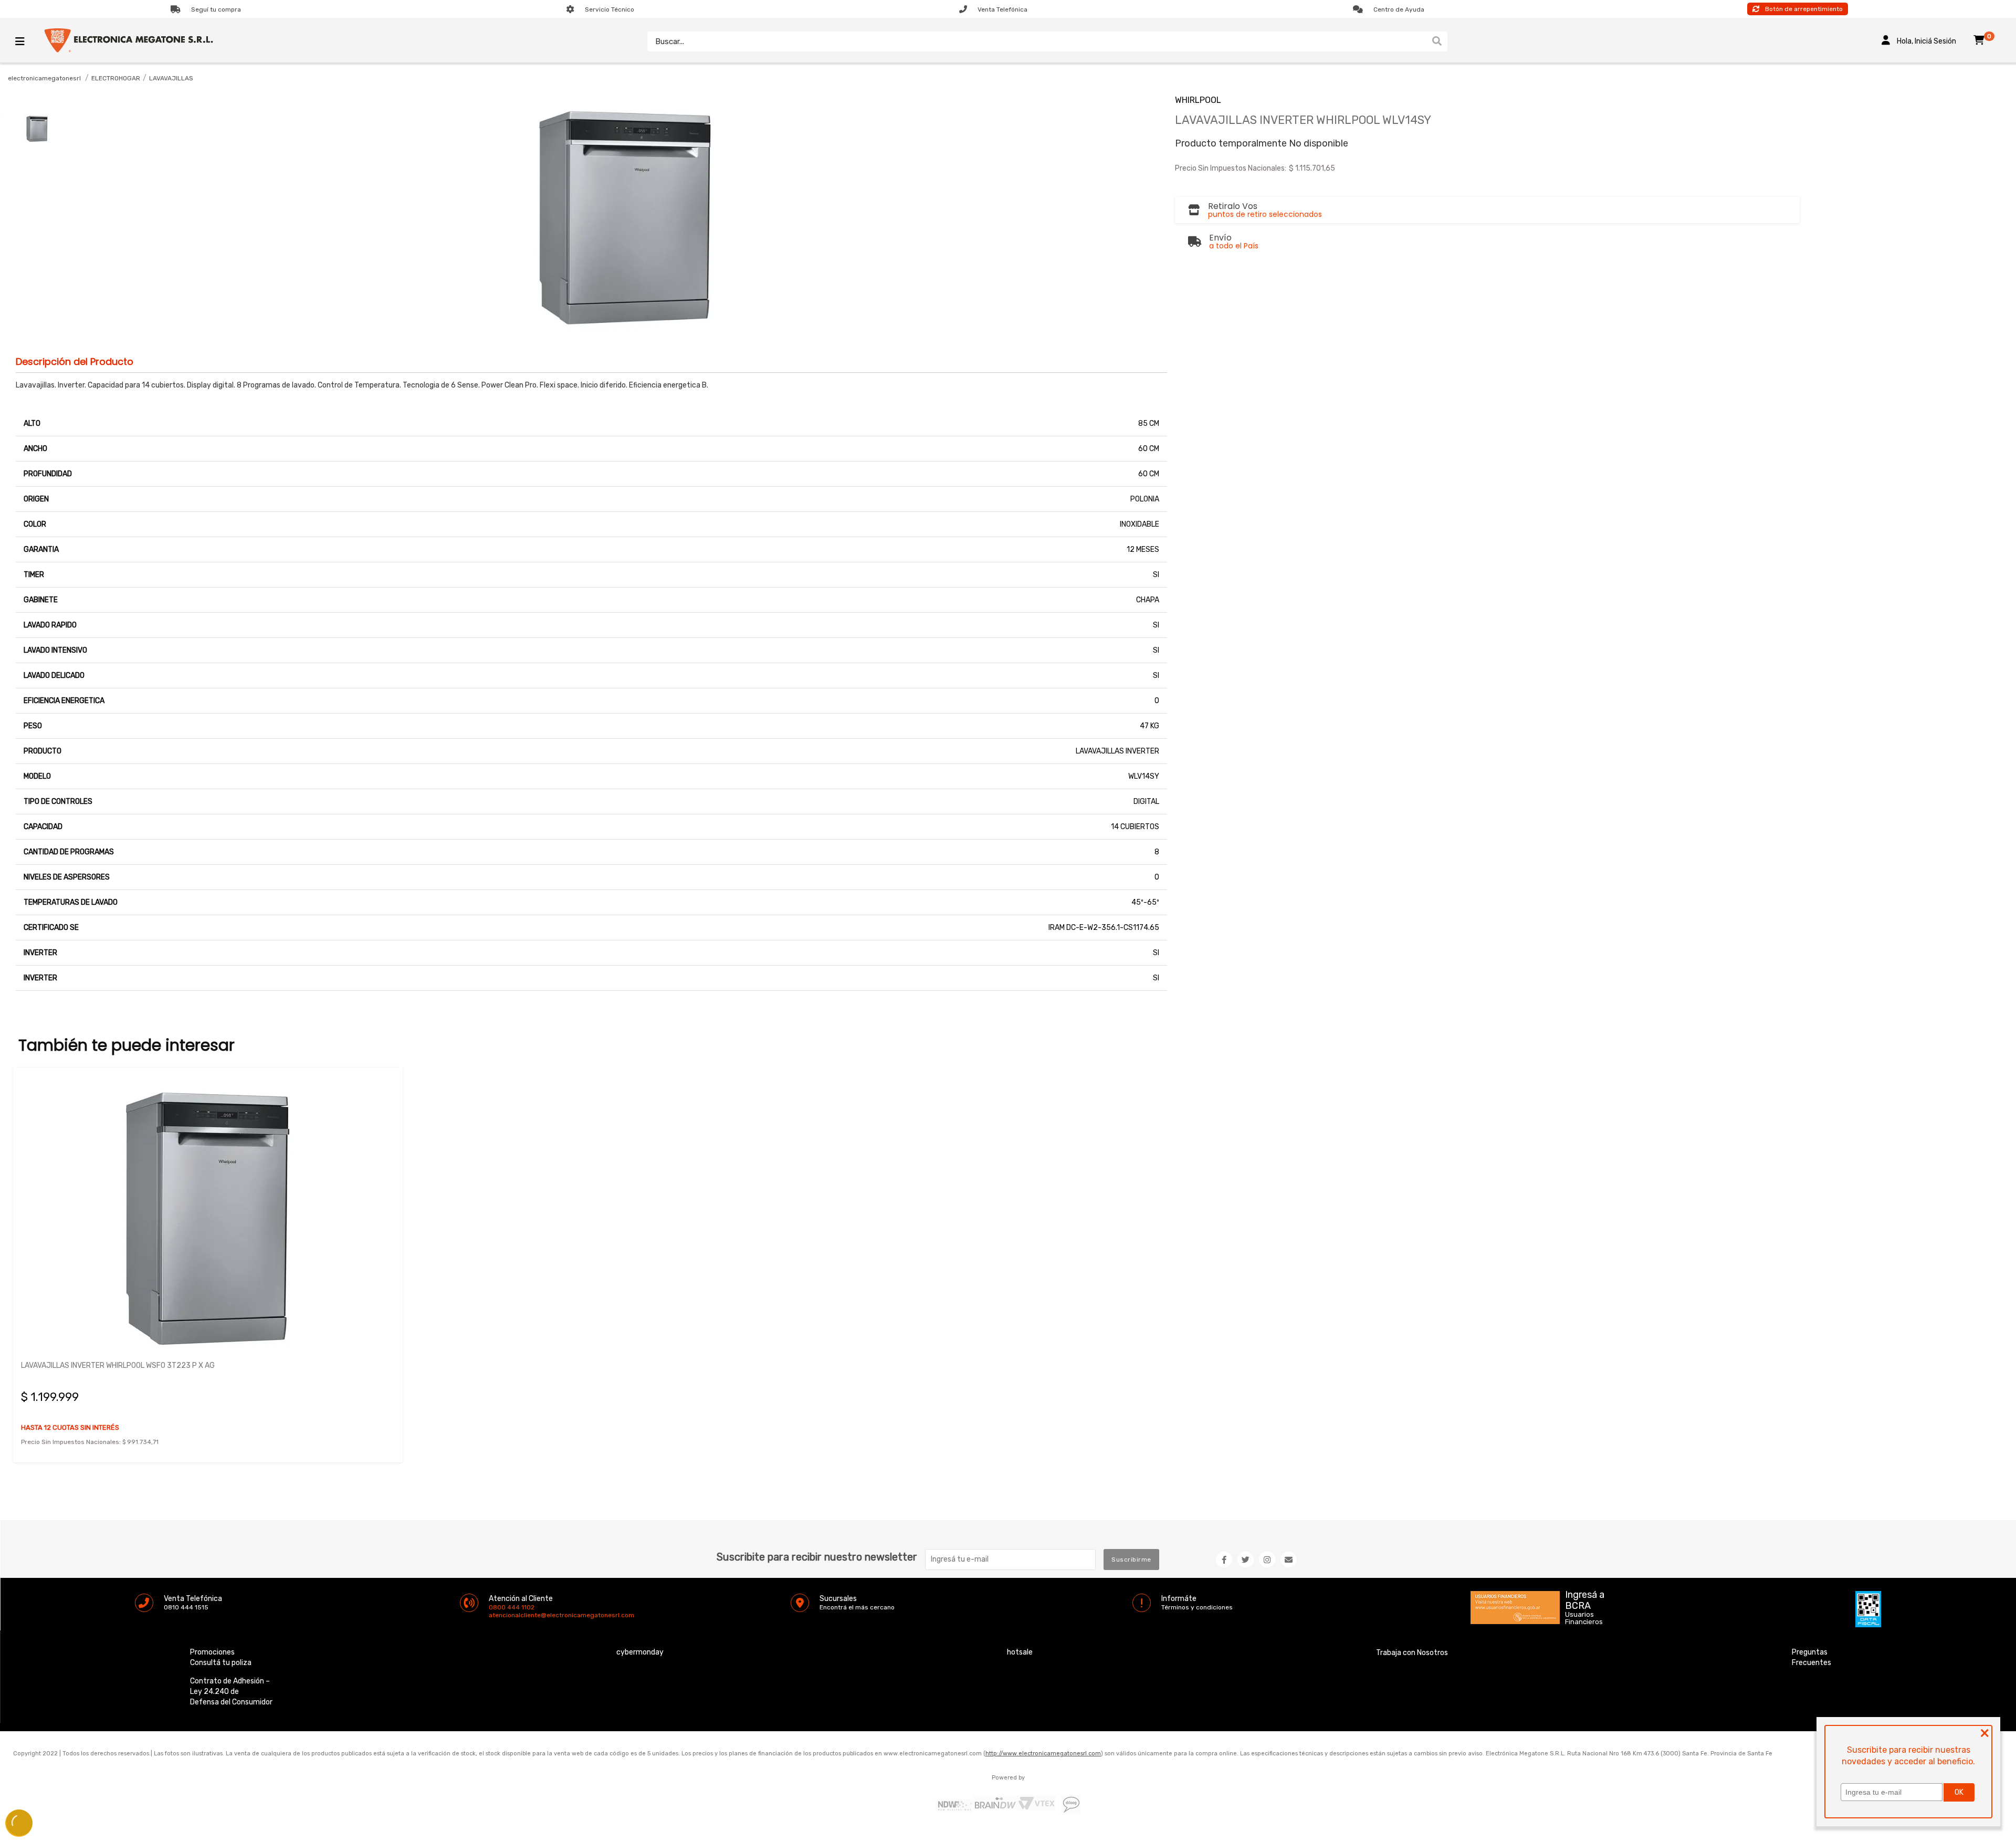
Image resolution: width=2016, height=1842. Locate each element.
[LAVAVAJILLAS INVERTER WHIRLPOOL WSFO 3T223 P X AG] (208, 1213)
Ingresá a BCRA (1585, 1598)
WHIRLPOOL (1198, 100)
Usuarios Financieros (1584, 1618)
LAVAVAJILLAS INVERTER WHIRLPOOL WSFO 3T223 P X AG (118, 1365)
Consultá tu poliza (221, 1663)
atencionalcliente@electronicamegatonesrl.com (498, 1615)
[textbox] (1037, 41)
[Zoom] (37, 128)
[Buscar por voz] (1421, 41)
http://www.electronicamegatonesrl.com (1043, 1754)
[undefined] (626, 215)
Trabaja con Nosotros (1412, 1653)
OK (1959, 1792)
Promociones (212, 1652)
